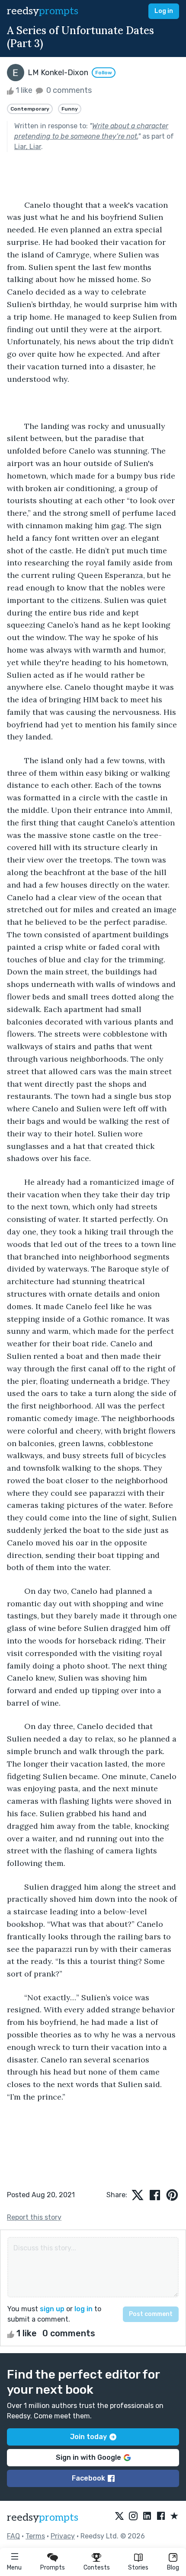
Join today (88, 2437)
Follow (104, 73)
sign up (52, 2309)
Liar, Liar (28, 147)
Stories (138, 2568)
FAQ (13, 2536)
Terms (35, 2536)
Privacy (63, 2536)
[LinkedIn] (147, 2516)
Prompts (53, 2568)
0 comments (68, 90)
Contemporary (30, 109)
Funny (70, 109)
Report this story (34, 2217)
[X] (119, 2516)
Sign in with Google (88, 2457)
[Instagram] (133, 2516)
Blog (173, 2568)
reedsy (43, 11)
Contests (97, 2568)
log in (83, 2309)
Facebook (88, 2478)
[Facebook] (161, 2516)
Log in (164, 11)
